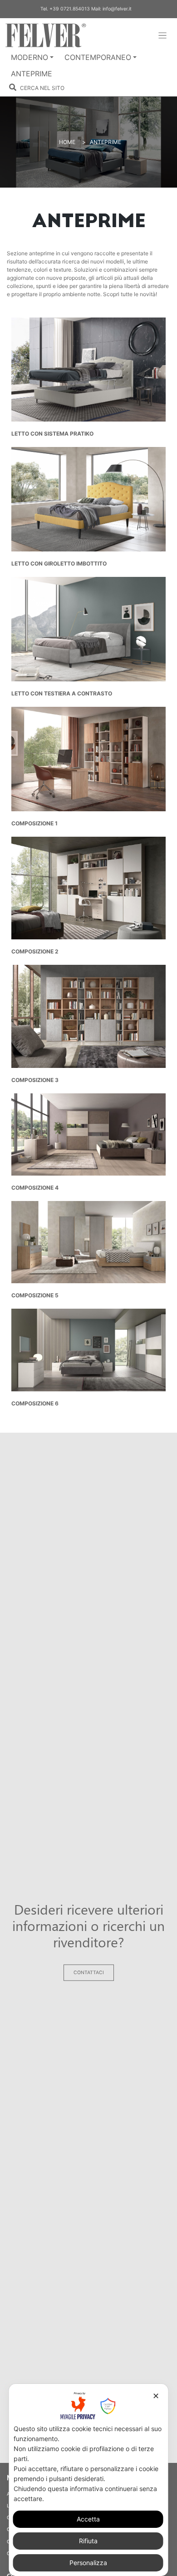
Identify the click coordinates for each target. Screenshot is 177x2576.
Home (67, 142)
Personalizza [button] (88, 2563)
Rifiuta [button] (88, 2541)
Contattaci (89, 1973)
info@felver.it (117, 9)
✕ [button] (156, 2396)
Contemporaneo (98, 57)
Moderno (29, 57)
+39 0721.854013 (70, 9)
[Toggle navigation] (163, 36)
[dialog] (89, 2480)
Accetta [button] (88, 2519)
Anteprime (32, 74)
